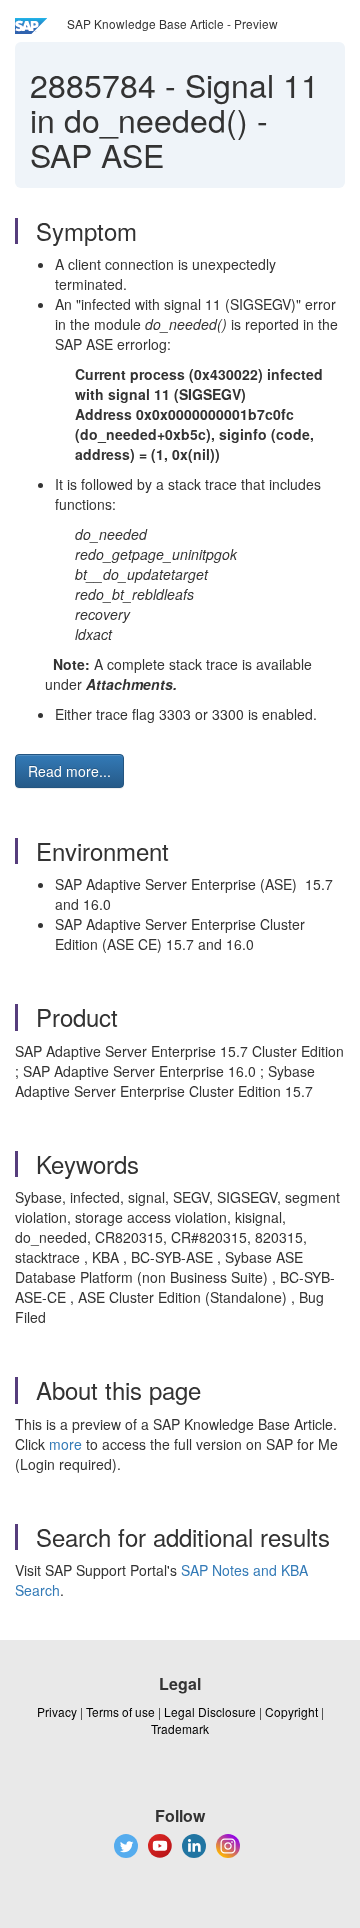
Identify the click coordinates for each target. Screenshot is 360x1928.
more (65, 1444)
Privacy (57, 1711)
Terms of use (120, 1711)
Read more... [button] (69, 771)
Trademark (180, 1728)
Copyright (291, 1711)
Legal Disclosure (210, 1711)
